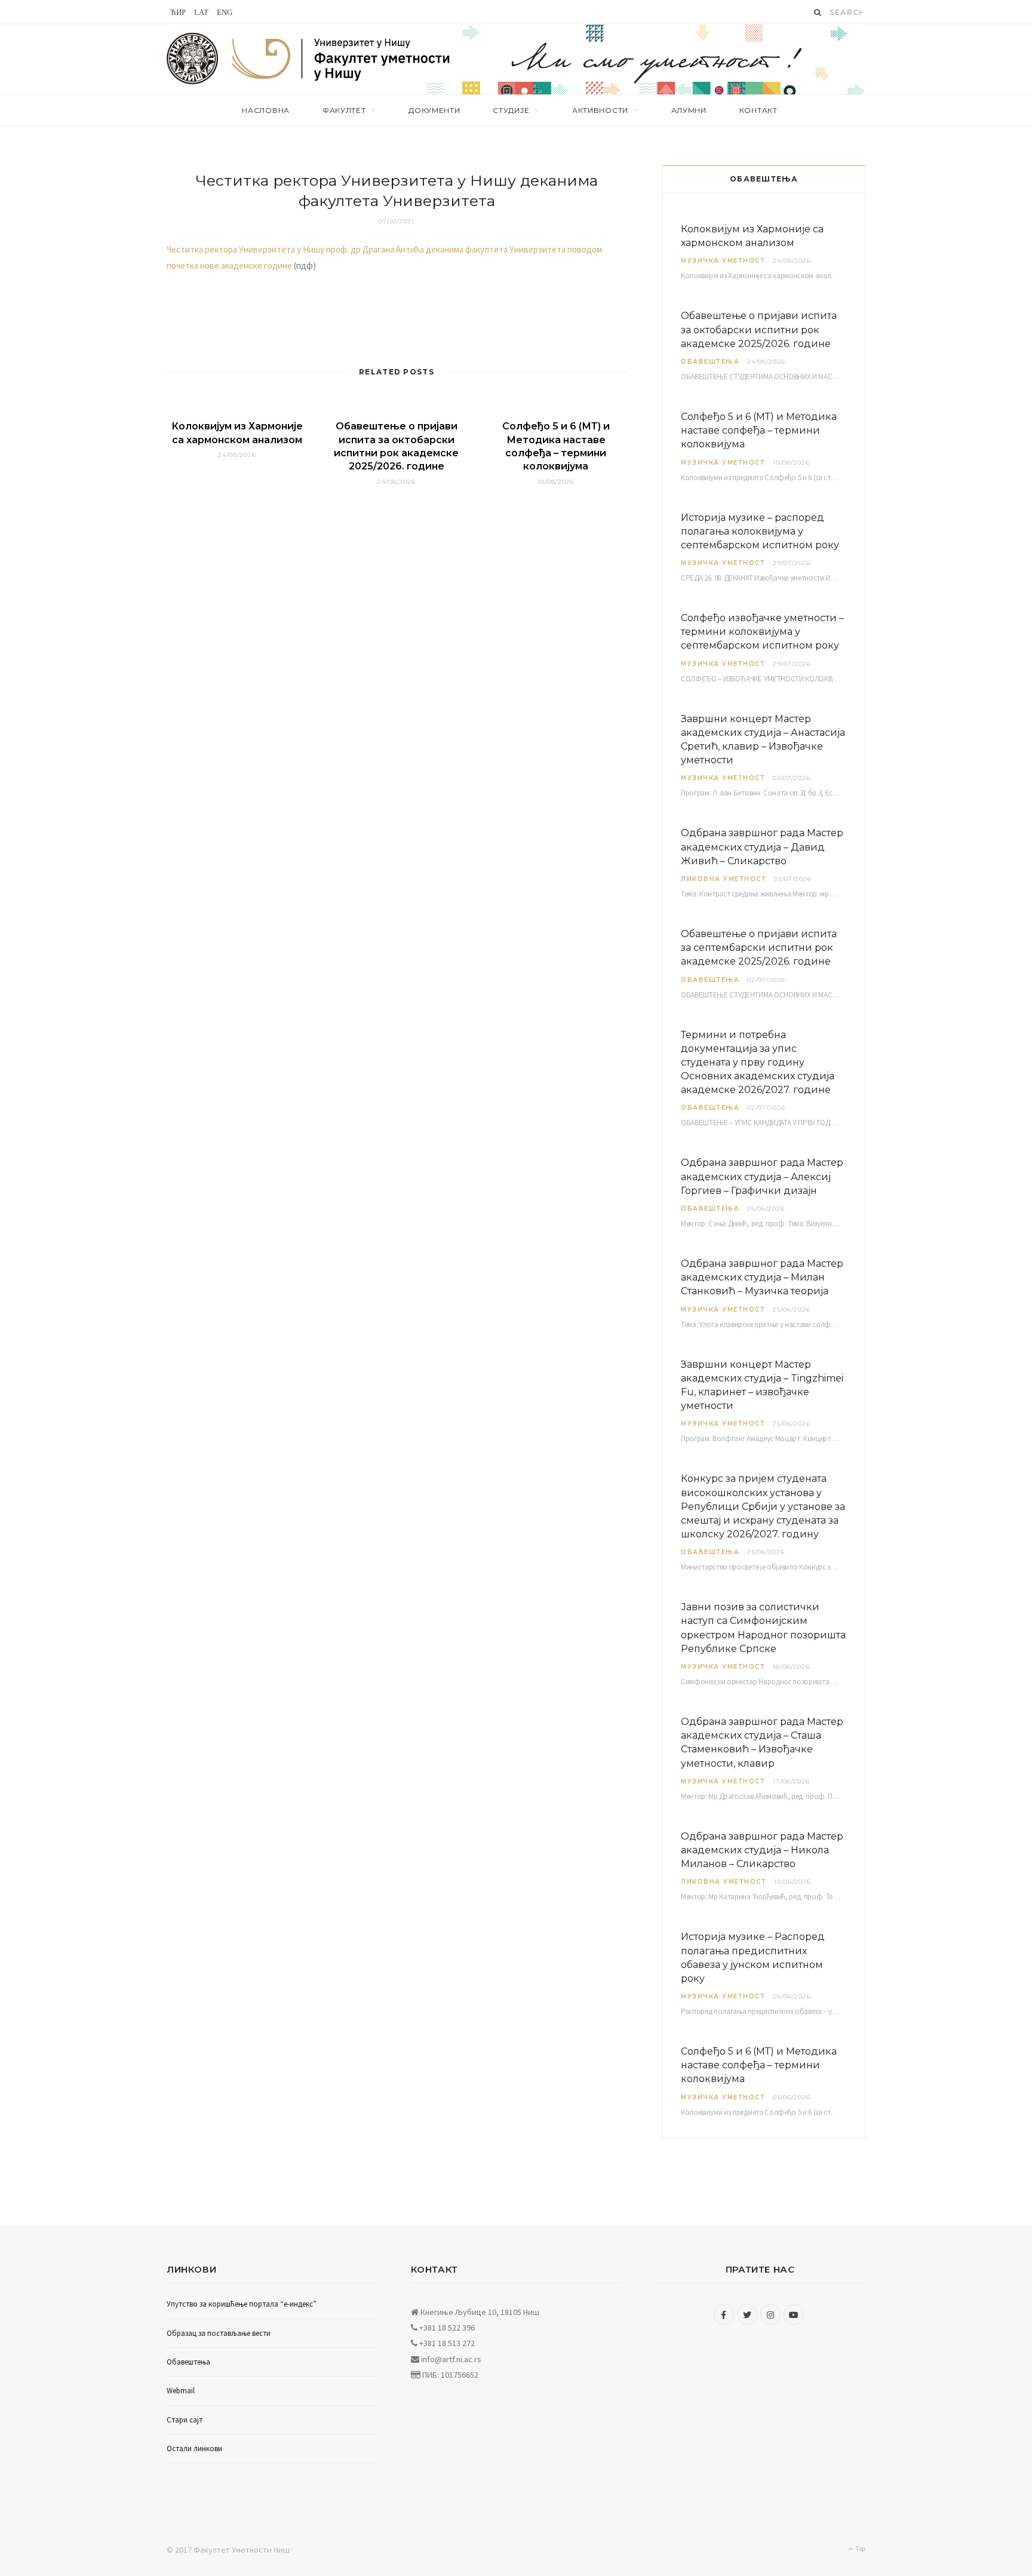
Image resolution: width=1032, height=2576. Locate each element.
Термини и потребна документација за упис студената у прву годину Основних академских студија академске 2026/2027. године (758, 1063)
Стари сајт (185, 2420)
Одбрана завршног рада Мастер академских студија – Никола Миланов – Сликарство (762, 1850)
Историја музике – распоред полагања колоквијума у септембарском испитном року (760, 531)
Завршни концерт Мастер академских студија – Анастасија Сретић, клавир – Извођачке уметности (763, 740)
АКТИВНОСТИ (600, 110)
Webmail (181, 2391)
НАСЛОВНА (266, 110)
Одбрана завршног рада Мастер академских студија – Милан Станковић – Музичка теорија (762, 1277)
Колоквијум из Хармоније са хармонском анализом (752, 236)
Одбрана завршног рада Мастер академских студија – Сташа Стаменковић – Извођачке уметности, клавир (762, 1743)
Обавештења (710, 362)
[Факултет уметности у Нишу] (193, 59)
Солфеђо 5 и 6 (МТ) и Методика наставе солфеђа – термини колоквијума (759, 430)
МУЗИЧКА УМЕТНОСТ (723, 261)
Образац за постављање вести (219, 2333)
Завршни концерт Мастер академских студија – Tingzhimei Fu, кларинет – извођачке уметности (762, 1385)
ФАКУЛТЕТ (344, 110)
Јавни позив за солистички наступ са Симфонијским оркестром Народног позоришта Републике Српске (763, 1628)
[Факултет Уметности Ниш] (342, 61)
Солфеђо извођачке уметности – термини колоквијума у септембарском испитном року (762, 632)
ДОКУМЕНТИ (434, 110)
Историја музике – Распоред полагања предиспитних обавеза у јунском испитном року (753, 1958)
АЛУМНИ (689, 110)
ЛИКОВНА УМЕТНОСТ (724, 879)
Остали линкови (194, 2448)
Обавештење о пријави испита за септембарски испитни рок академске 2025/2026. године (759, 948)
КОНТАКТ (758, 110)
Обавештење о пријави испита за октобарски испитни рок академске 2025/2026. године (759, 329)
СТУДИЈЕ (511, 110)
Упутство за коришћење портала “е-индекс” (242, 2304)
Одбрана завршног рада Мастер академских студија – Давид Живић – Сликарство (762, 847)
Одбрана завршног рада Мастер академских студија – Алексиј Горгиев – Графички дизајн (762, 1176)
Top (860, 2548)
